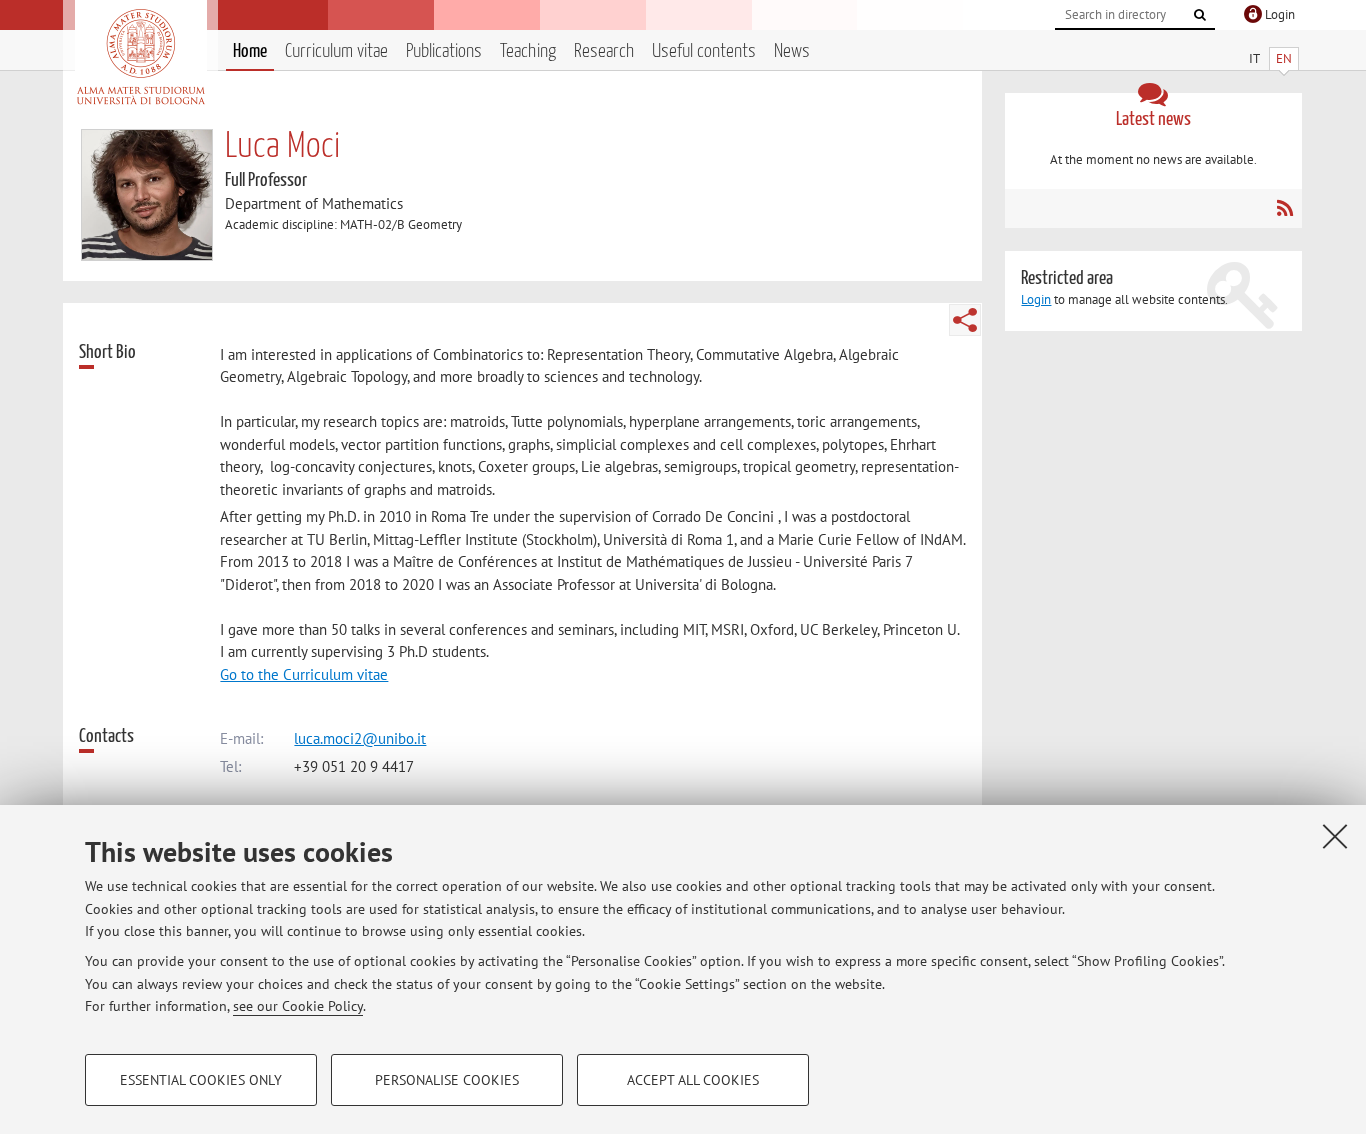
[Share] (965, 320)
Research (604, 51)
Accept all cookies (693, 1080)
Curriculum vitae (336, 51)
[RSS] (1284, 208)
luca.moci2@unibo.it (360, 738)
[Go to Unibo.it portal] (140, 57)
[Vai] (1200, 15)
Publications (444, 51)
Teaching (528, 51)
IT (1254, 58)
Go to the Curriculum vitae (304, 674)
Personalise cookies (447, 1080)
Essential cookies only (201, 1080)
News (792, 51)
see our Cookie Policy (298, 1006)
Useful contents (704, 51)
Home (250, 51)
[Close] (1335, 836)
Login (1036, 299)
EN (1284, 58)
